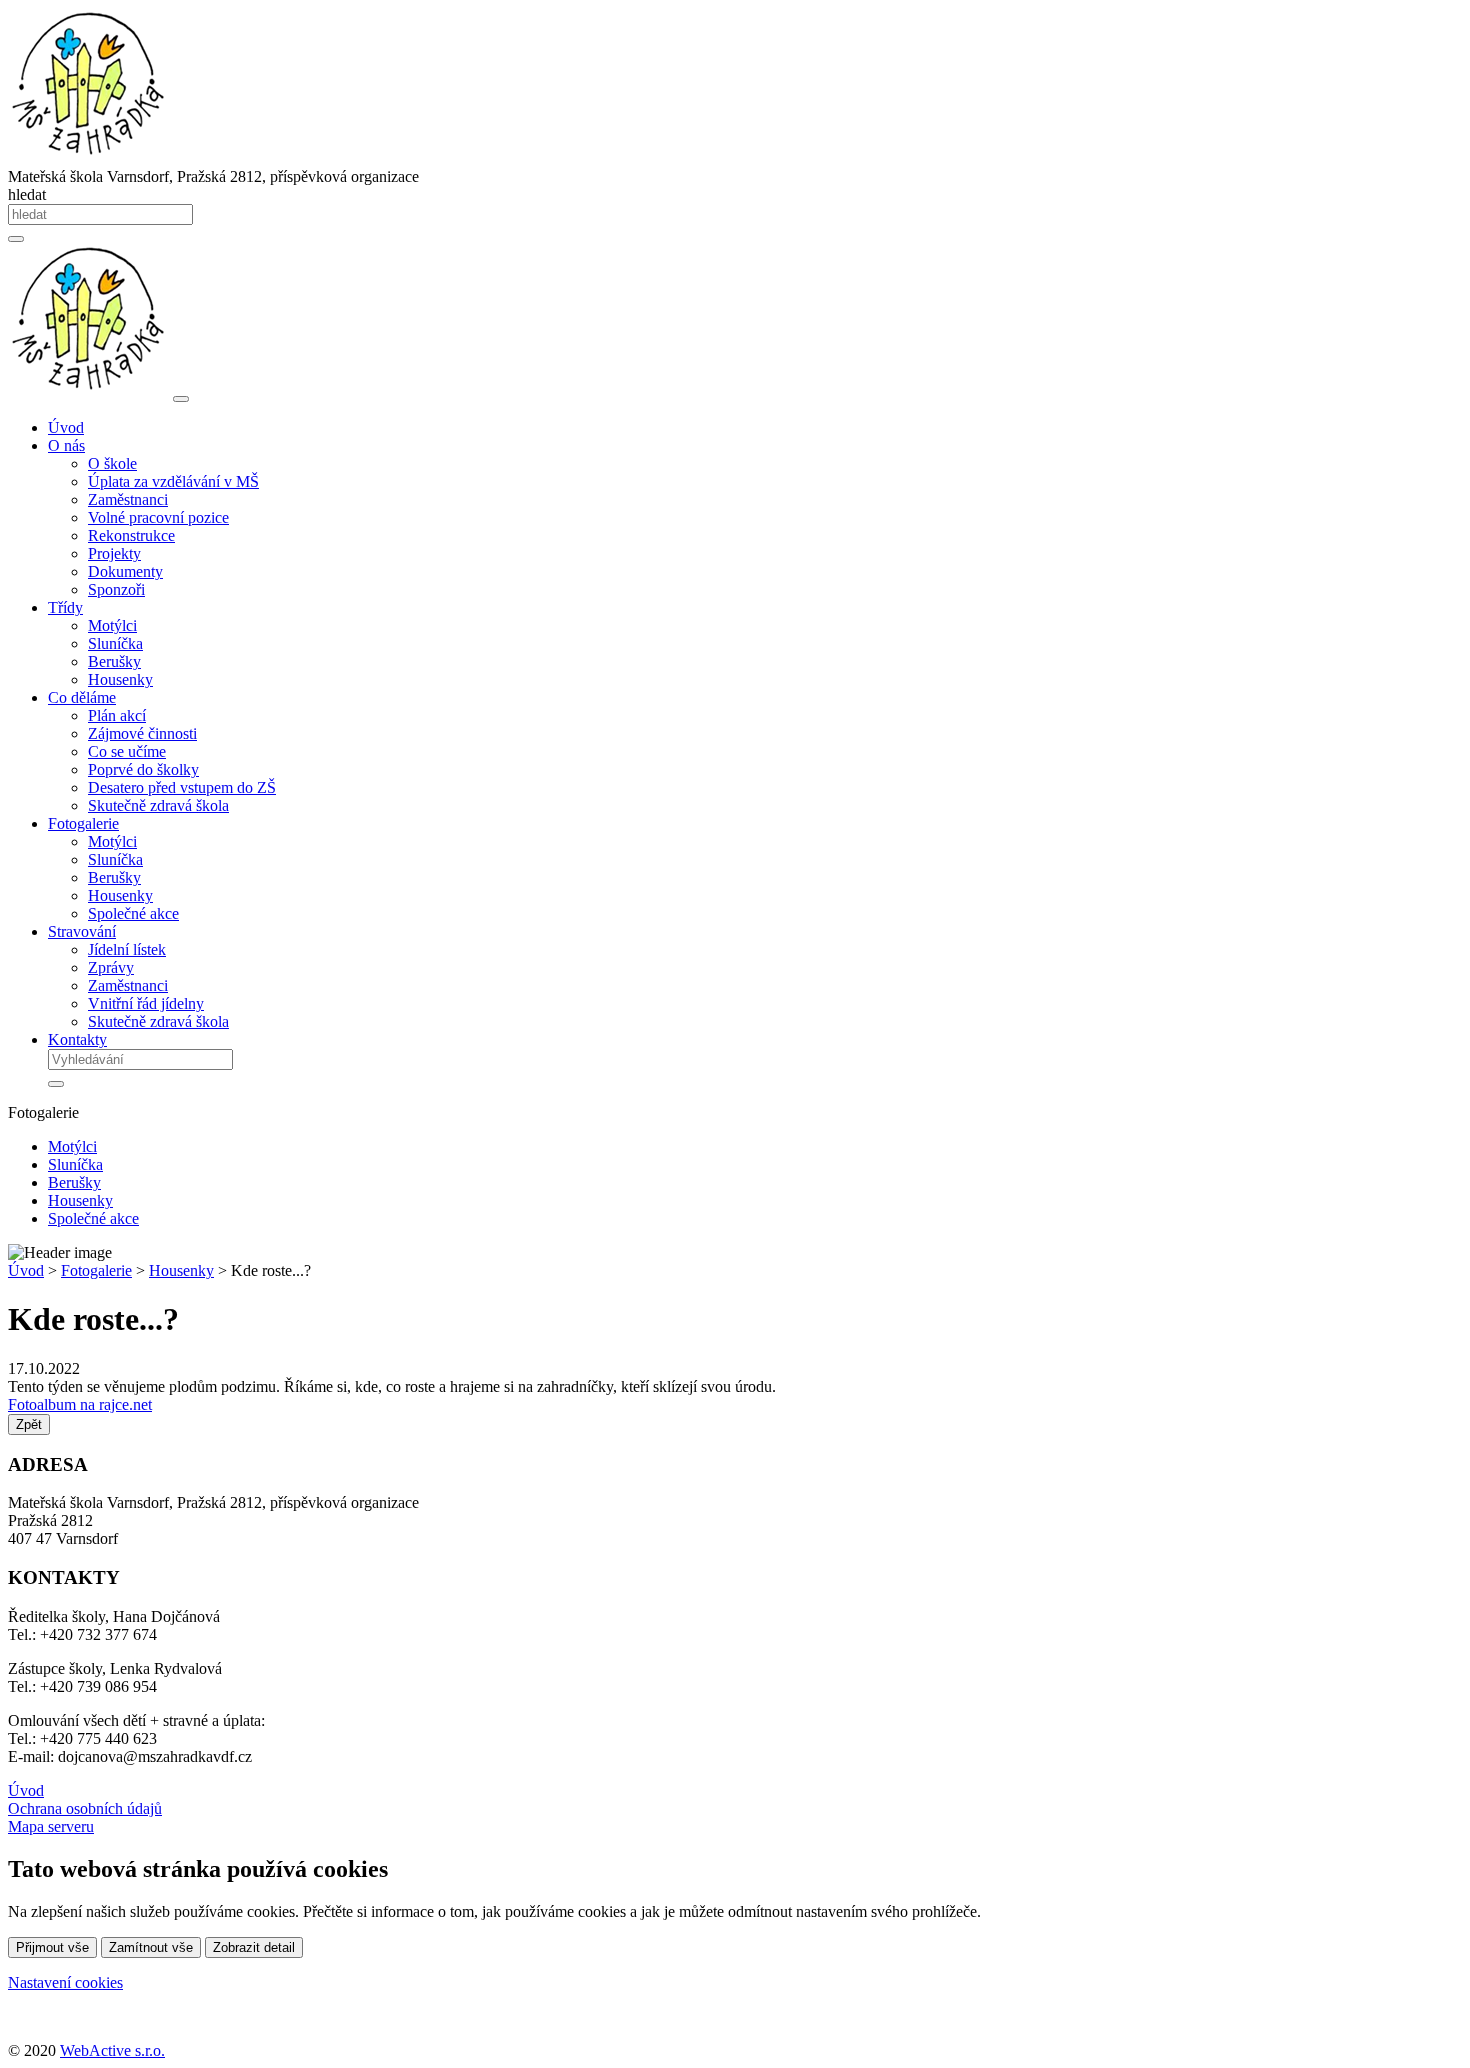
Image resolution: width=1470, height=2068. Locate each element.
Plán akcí (117, 715)
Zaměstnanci (128, 499)
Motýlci (112, 625)
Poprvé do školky (143, 769)
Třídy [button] (65, 607)
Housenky (120, 679)
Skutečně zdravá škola (158, 805)
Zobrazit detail (254, 1947)
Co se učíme (127, 751)
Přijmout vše (52, 1947)
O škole (112, 463)
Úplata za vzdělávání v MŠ (173, 481)
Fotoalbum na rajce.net (80, 1404)
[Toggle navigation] (181, 399)
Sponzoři (116, 589)
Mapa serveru (51, 1826)
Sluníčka (115, 643)
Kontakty (77, 1039)
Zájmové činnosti (142, 733)
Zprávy (111, 967)
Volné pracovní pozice (158, 517)
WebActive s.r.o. (112, 2050)
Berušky (114, 661)
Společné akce (133, 913)
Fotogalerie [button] (83, 823)
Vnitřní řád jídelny (146, 1003)
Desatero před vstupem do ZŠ (182, 787)
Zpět (29, 1424)
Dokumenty (125, 571)
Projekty (114, 553)
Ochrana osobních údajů (85, 1808)
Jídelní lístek (127, 949)
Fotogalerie (96, 1270)
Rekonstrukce (131, 535)
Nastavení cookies (65, 1982)
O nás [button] (66, 445)
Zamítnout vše (151, 1947)
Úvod (66, 427)
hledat (27, 194)
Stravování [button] (82, 931)
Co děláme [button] (82, 697)
